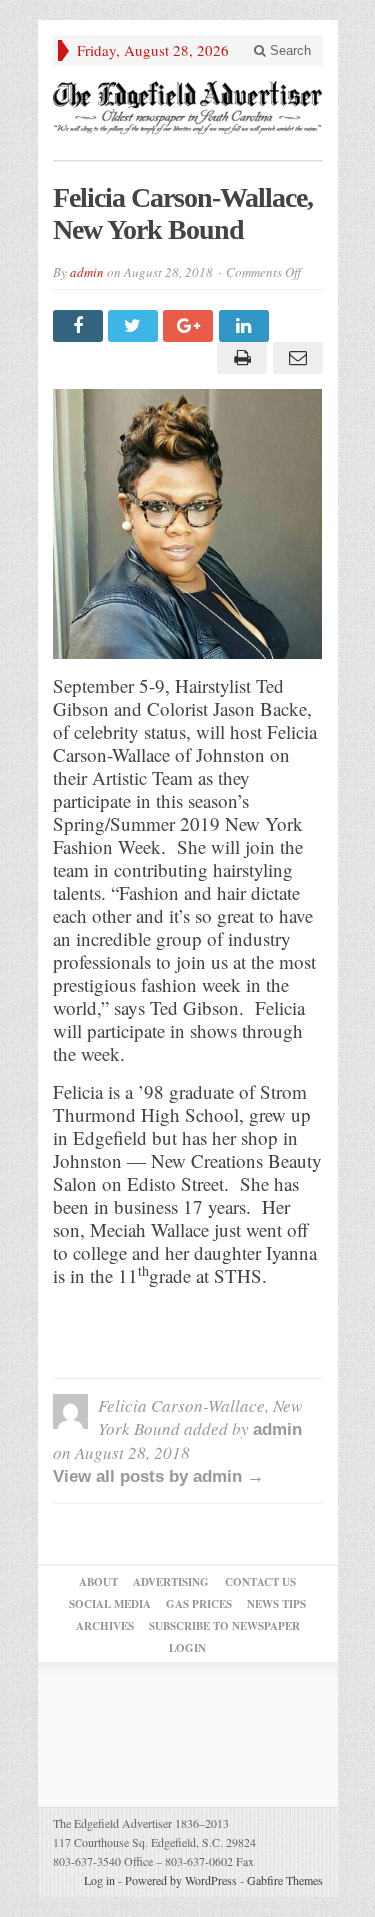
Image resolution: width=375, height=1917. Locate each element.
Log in (99, 1880)
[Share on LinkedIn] (246, 326)
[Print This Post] (239, 358)
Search (288, 50)
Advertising (171, 1582)
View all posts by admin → (158, 1476)
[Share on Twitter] (135, 326)
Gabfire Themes (285, 1880)
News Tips (276, 1604)
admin (87, 272)
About (98, 1582)
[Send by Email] (294, 358)
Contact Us (260, 1582)
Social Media (110, 1604)
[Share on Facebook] (80, 326)
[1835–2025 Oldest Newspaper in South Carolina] (188, 107)
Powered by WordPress (181, 1880)
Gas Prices (199, 1604)
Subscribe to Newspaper (224, 1626)
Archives (105, 1626)
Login (187, 1648)
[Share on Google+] (190, 326)
